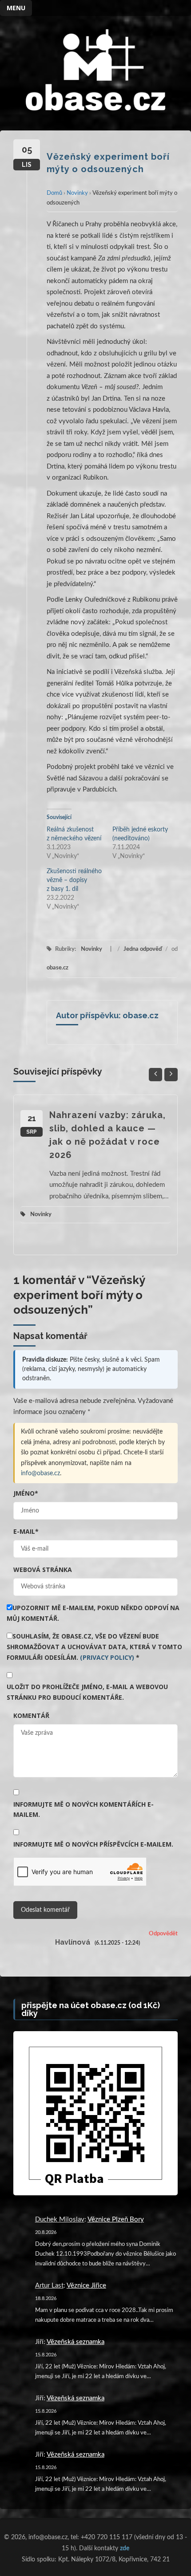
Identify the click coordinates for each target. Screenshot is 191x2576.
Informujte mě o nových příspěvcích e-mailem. (93, 1844)
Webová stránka (43, 1570)
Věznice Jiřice (86, 2286)
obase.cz (58, 968)
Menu (16, 8)
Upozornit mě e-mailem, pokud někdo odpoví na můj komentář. (93, 1613)
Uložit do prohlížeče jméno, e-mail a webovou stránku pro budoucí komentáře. (87, 1692)
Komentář (31, 1715)
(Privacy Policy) (107, 1657)
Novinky (77, 193)
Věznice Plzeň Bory (116, 2220)
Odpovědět (163, 1934)
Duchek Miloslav (60, 2220)
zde (125, 2548)
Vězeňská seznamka (76, 2342)
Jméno (26, 1493)
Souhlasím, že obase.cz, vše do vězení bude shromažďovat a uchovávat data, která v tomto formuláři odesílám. (94, 1647)
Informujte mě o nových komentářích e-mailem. (84, 1810)
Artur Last (49, 2286)
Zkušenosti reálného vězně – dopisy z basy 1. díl (74, 880)
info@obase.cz (40, 1473)
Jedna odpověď (143, 949)
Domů (54, 193)
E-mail (26, 1531)
